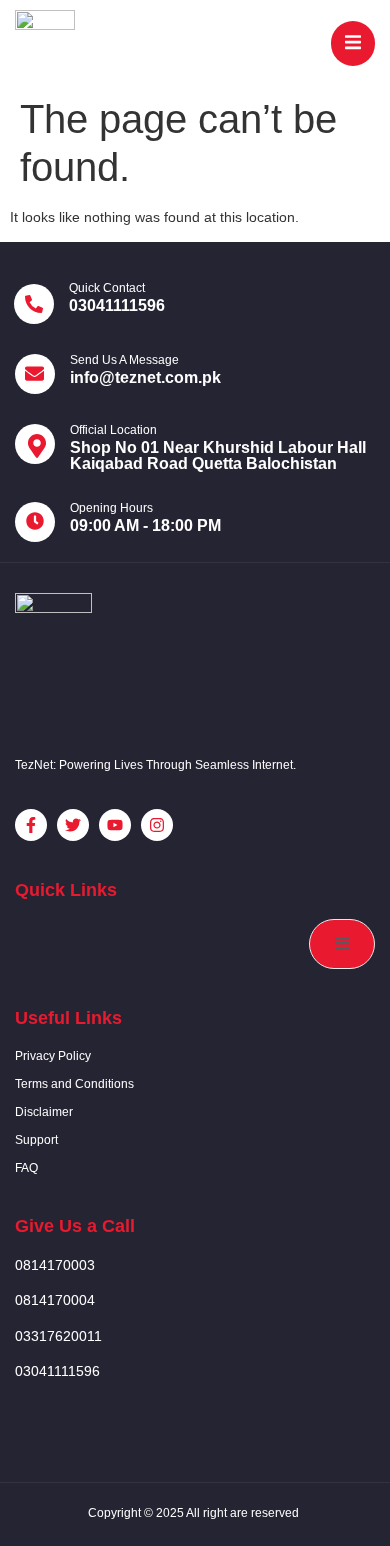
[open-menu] (353, 43)
